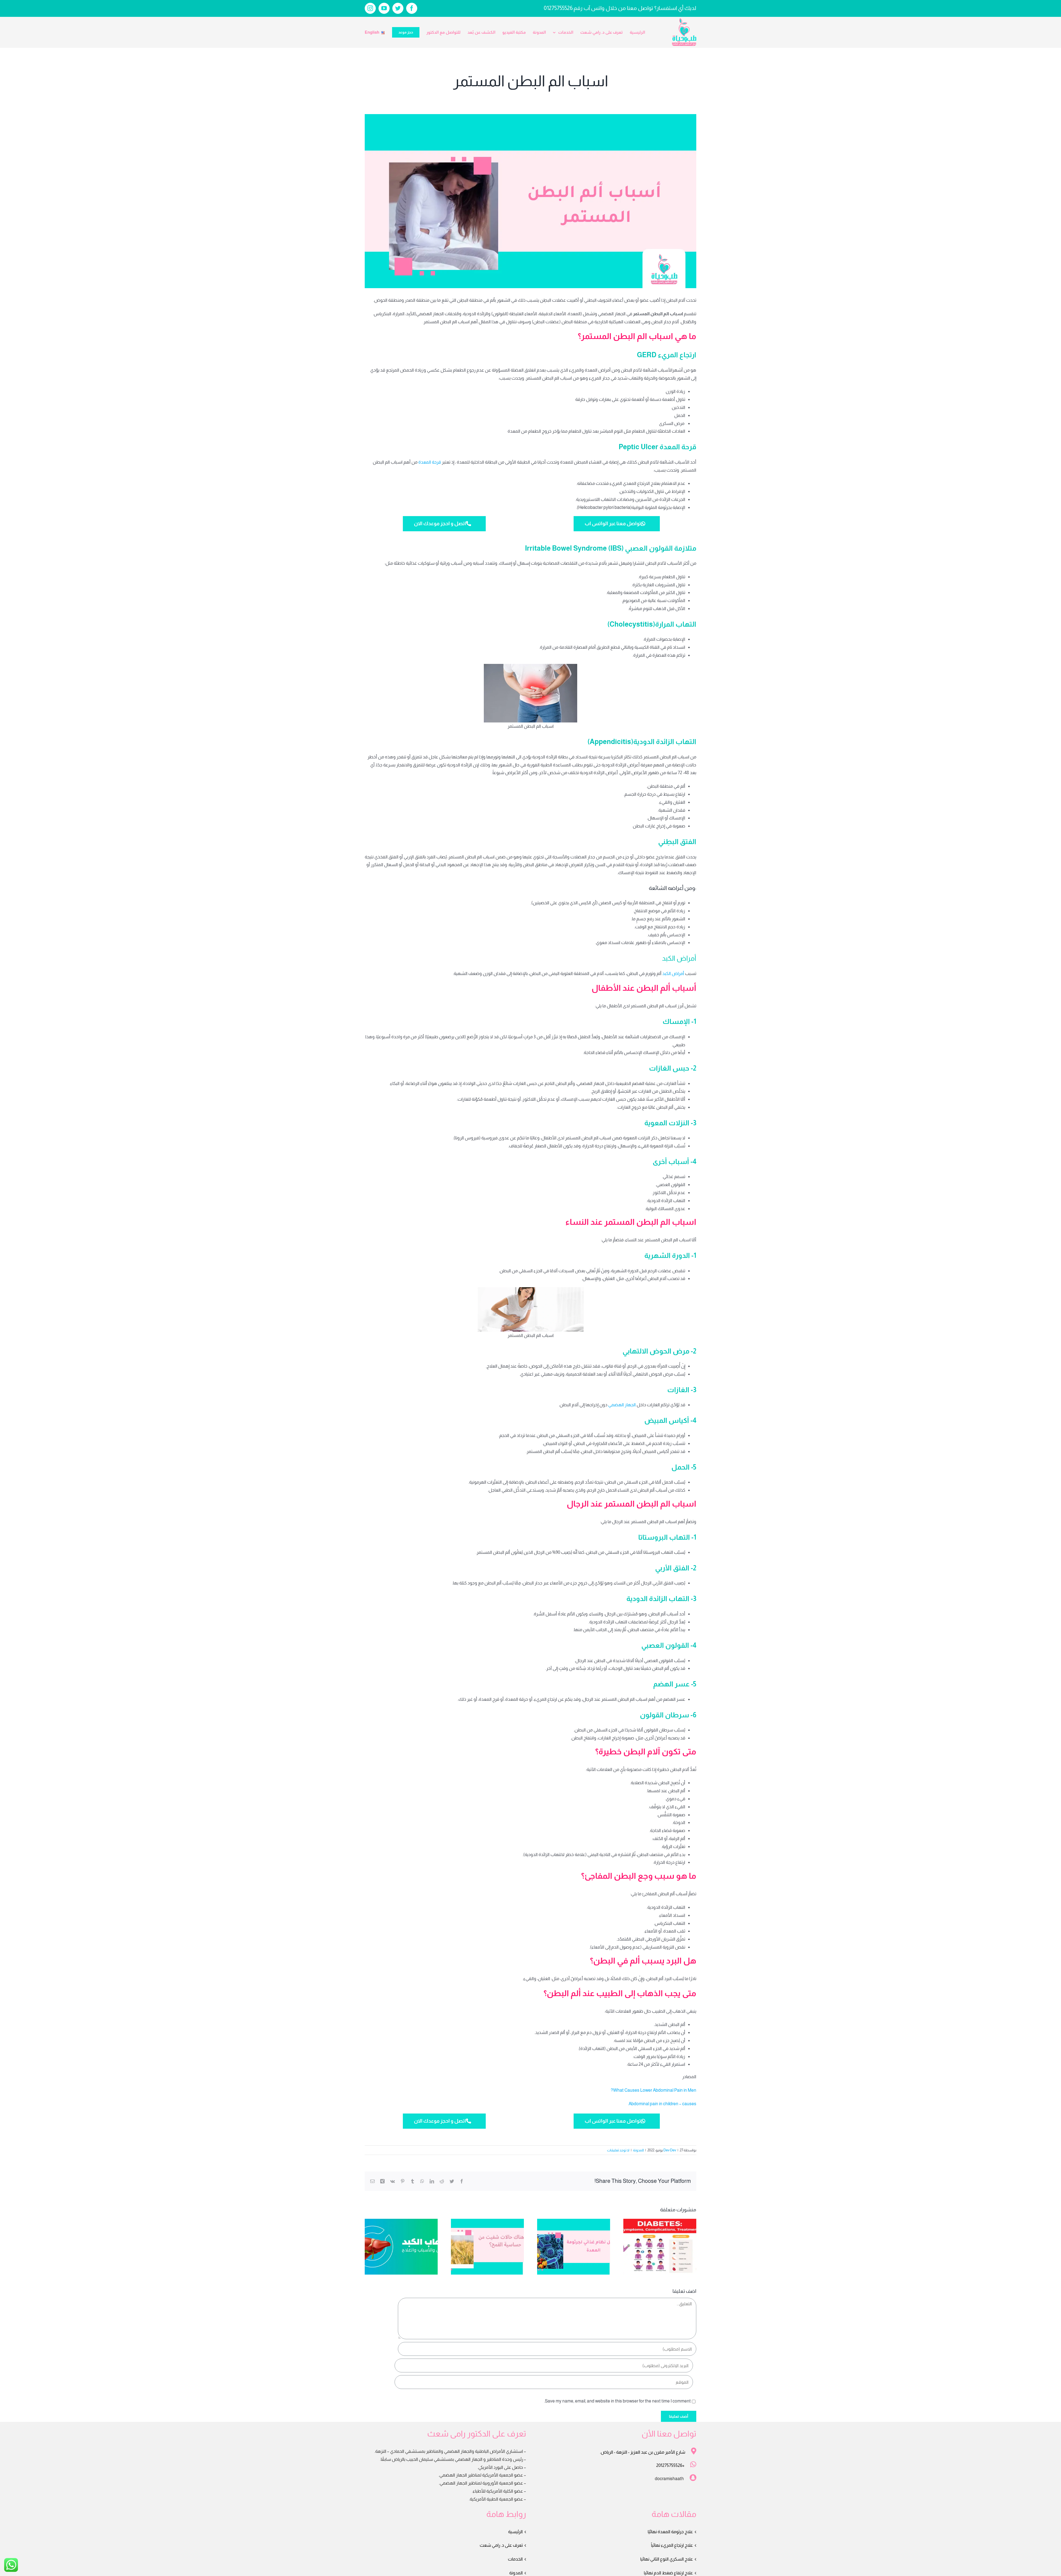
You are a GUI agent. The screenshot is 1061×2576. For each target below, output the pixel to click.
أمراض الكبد (673, 973)
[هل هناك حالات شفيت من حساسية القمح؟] (487, 2246)
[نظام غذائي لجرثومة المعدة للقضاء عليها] (574, 2246)
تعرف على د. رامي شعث (501, 2545)
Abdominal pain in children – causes (662, 2104)
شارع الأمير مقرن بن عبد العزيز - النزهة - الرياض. (643, 2452)
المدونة (638, 2150)
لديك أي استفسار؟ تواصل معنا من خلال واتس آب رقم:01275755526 (620, 8)
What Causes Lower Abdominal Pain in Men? (653, 2090)
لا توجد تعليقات (618, 2150)
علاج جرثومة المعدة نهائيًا (670, 2532)
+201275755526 (670, 2465)
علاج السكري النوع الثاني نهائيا (667, 2559)
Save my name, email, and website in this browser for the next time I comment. (617, 2401)
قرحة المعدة (430, 462)
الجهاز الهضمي (622, 1405)
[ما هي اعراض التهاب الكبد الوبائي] (401, 2246)
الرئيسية (515, 2532)
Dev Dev (670, 2150)
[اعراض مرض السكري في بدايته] (660, 2246)
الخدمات (515, 2559)
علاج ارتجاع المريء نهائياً (672, 2545)
